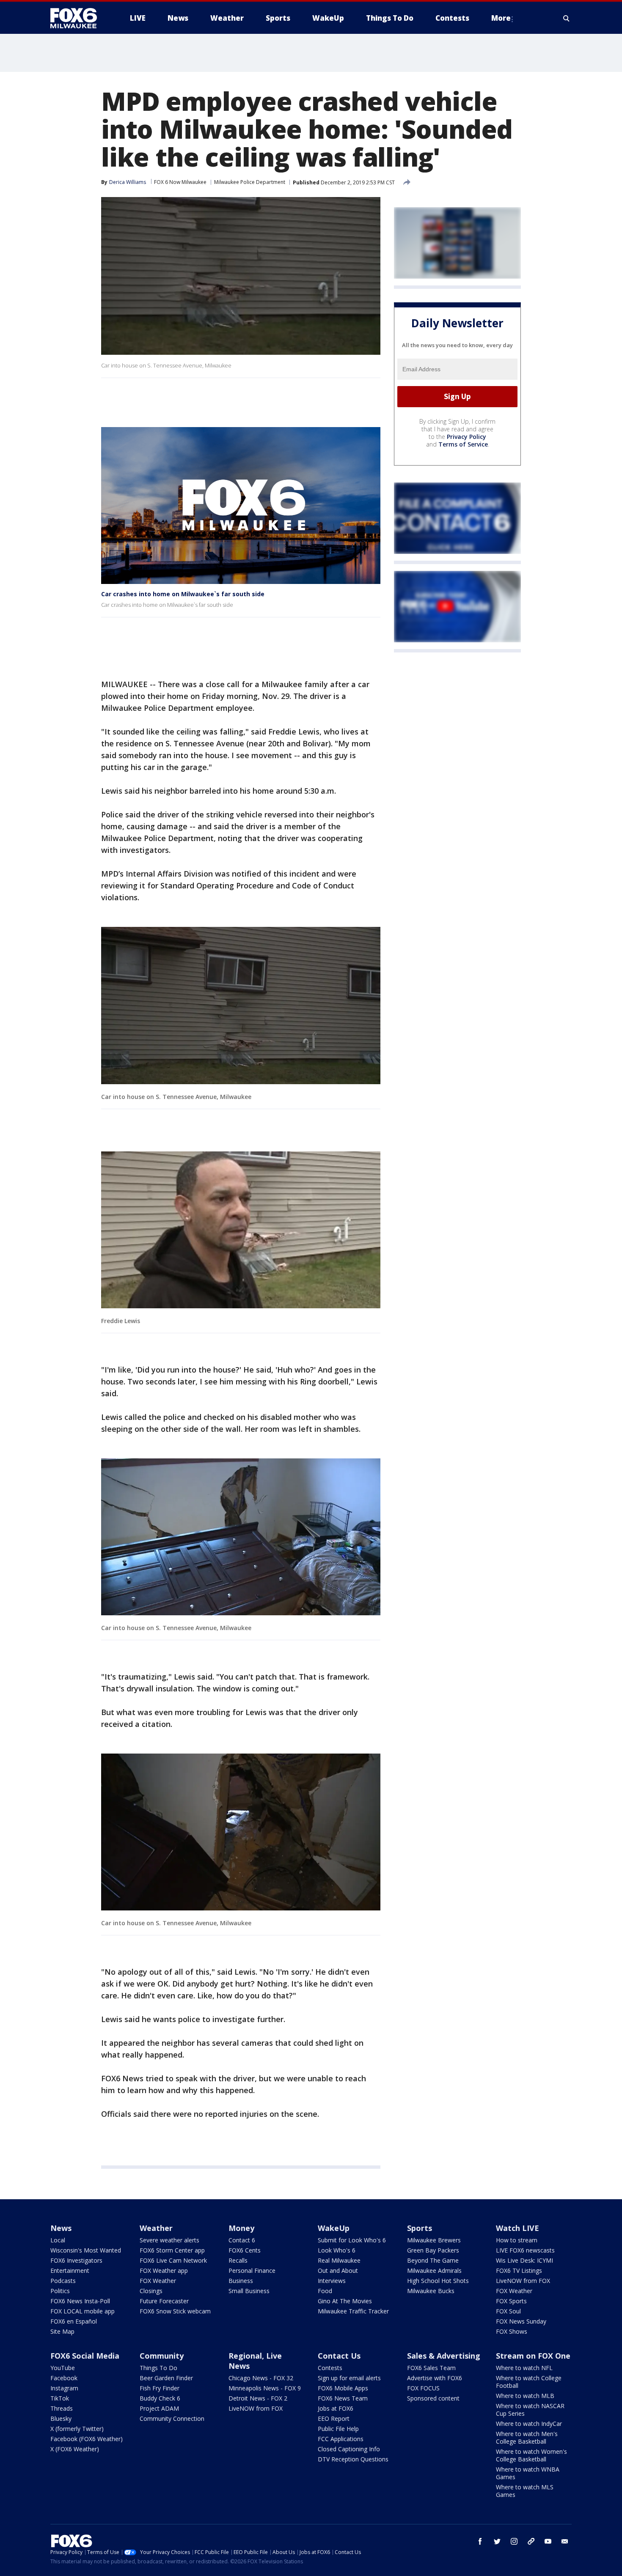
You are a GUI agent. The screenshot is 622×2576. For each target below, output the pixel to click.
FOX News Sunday (521, 2321)
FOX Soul (508, 2311)
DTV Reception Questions (353, 2459)
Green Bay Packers (433, 2250)
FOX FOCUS (423, 2388)
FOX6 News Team (343, 2398)
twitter (497, 2541)
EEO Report (334, 2418)
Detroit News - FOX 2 (258, 2398)
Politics (60, 2291)
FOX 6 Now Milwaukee (180, 182)
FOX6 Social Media (85, 2356)
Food (325, 2291)
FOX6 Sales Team (431, 2368)
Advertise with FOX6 (435, 2378)
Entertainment (70, 2270)
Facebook (64, 2378)
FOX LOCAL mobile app (83, 2311)
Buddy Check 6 (160, 2398)
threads (531, 2541)
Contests (330, 2368)
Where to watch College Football (529, 2382)
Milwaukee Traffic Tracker (353, 2311)
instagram (514, 2541)
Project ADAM (159, 2408)
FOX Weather (158, 2281)
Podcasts (63, 2281)
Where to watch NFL (524, 2368)
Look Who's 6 (337, 2250)
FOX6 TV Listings (519, 2270)
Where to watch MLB (525, 2396)
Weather (156, 2228)
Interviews (332, 2281)
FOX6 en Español (74, 2321)
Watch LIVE (517, 2228)
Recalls (238, 2260)
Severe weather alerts (169, 2240)
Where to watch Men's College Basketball (527, 2438)
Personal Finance (252, 2270)
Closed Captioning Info (349, 2449)
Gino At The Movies (345, 2301)
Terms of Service (463, 444)
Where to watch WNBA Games (528, 2473)
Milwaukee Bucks (431, 2291)
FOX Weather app (164, 2270)
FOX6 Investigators (76, 2260)
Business (241, 2281)
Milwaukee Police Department (250, 182)
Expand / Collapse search (567, 18)
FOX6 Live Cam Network (173, 2260)
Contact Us (339, 2356)
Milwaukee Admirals (434, 2270)
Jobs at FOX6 (336, 2408)
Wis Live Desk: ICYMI (524, 2260)
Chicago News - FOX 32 (261, 2378)
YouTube (63, 2368)
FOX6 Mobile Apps (343, 2388)
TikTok (60, 2398)
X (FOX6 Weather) (75, 2449)
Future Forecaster (164, 2301)
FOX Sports (511, 2301)
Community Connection (172, 2418)
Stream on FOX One (533, 2356)
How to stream (517, 2240)
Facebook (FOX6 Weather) (87, 2439)
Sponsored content (433, 2398)
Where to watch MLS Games (525, 2491)
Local (58, 2240)
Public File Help (338, 2429)
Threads (62, 2408)
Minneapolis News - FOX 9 (265, 2388)
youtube (548, 2541)
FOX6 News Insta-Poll (80, 2301)
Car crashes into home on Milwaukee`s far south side (183, 594)
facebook (480, 2541)
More (501, 18)
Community (162, 2356)
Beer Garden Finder (166, 2378)
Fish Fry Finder (160, 2388)
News (61, 2228)
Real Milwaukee (339, 2260)
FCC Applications (341, 2439)
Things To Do (158, 2368)
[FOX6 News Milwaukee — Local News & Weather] (78, 18)
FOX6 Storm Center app (172, 2250)
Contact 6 (242, 2240)
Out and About (338, 2270)
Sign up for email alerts (349, 2378)
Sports (420, 2228)
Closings (151, 2291)
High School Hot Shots (438, 2281)
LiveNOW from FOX (523, 2281)
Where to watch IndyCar (529, 2424)
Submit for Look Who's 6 (352, 2240)
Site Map (62, 2331)
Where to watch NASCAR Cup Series (530, 2410)
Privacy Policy (466, 437)
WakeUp (334, 2228)
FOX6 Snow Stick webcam (175, 2311)
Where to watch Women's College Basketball (531, 2455)
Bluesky (61, 2418)
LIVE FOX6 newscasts (525, 2250)
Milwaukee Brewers (434, 2240)
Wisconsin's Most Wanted (86, 2250)
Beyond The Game (433, 2260)
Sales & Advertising (444, 2356)
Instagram (64, 2388)
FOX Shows (512, 2331)
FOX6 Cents (245, 2250)
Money (241, 2228)
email (565, 2541)
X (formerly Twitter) (77, 2429)
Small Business (249, 2291)
